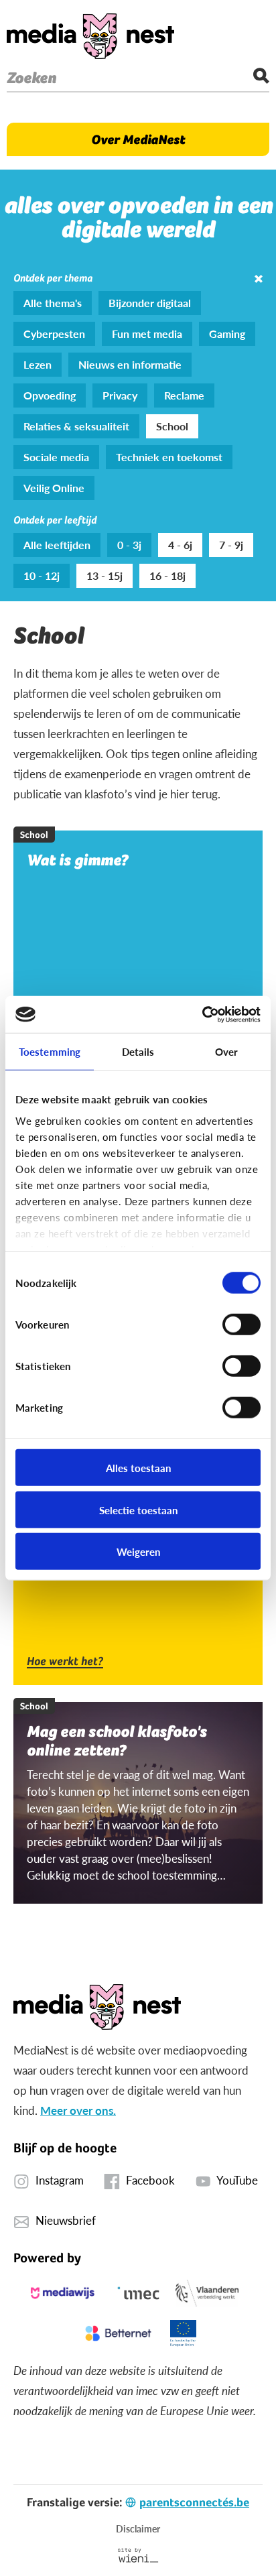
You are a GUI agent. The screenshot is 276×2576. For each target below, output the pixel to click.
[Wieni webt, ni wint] (138, 2555)
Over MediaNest (138, 139)
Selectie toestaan (138, 1509)
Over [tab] (226, 1051)
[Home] (90, 36)
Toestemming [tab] (50, 1051)
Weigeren (138, 1551)
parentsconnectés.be (194, 2502)
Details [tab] (138, 1051)
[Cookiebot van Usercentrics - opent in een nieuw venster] (202, 1014)
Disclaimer (138, 2528)
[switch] (241, 1325)
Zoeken (31, 78)
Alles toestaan (138, 1468)
